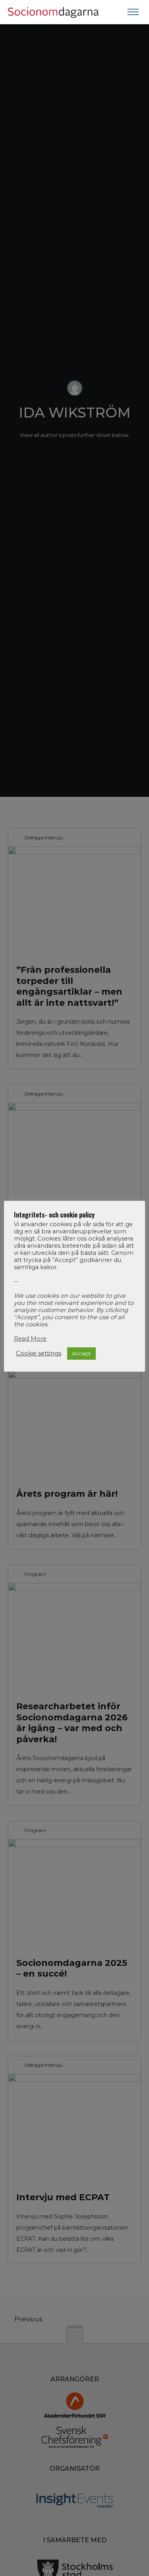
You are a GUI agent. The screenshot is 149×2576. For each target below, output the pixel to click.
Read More (30, 1339)
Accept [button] (81, 1353)
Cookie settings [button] (39, 1353)
